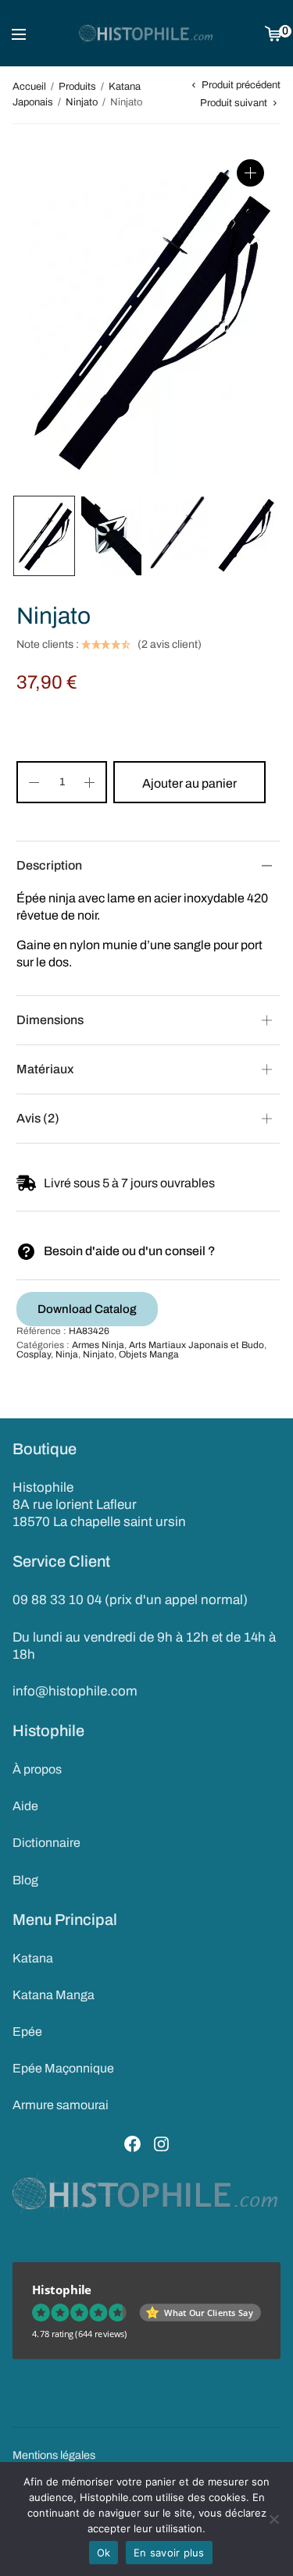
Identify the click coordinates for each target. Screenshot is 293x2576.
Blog (25, 1880)
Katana (33, 1958)
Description (49, 865)
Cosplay (34, 1354)
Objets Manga (149, 1354)
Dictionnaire (46, 1843)
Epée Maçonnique (63, 2068)
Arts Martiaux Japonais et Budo (197, 1345)
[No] (273, 2519)
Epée (27, 2032)
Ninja (67, 1354)
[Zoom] (250, 173)
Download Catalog (87, 1309)
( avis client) (170, 645)
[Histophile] (146, 34)
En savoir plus (169, 2553)
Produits (77, 87)
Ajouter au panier (189, 783)
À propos (37, 1769)
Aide (25, 1806)
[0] (273, 33)
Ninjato (82, 102)
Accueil (29, 87)
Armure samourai (61, 2105)
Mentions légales (54, 2455)
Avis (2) (38, 1118)
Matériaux (45, 1069)
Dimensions (50, 1020)
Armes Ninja (98, 1345)
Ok (104, 2553)
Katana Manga (54, 1995)
